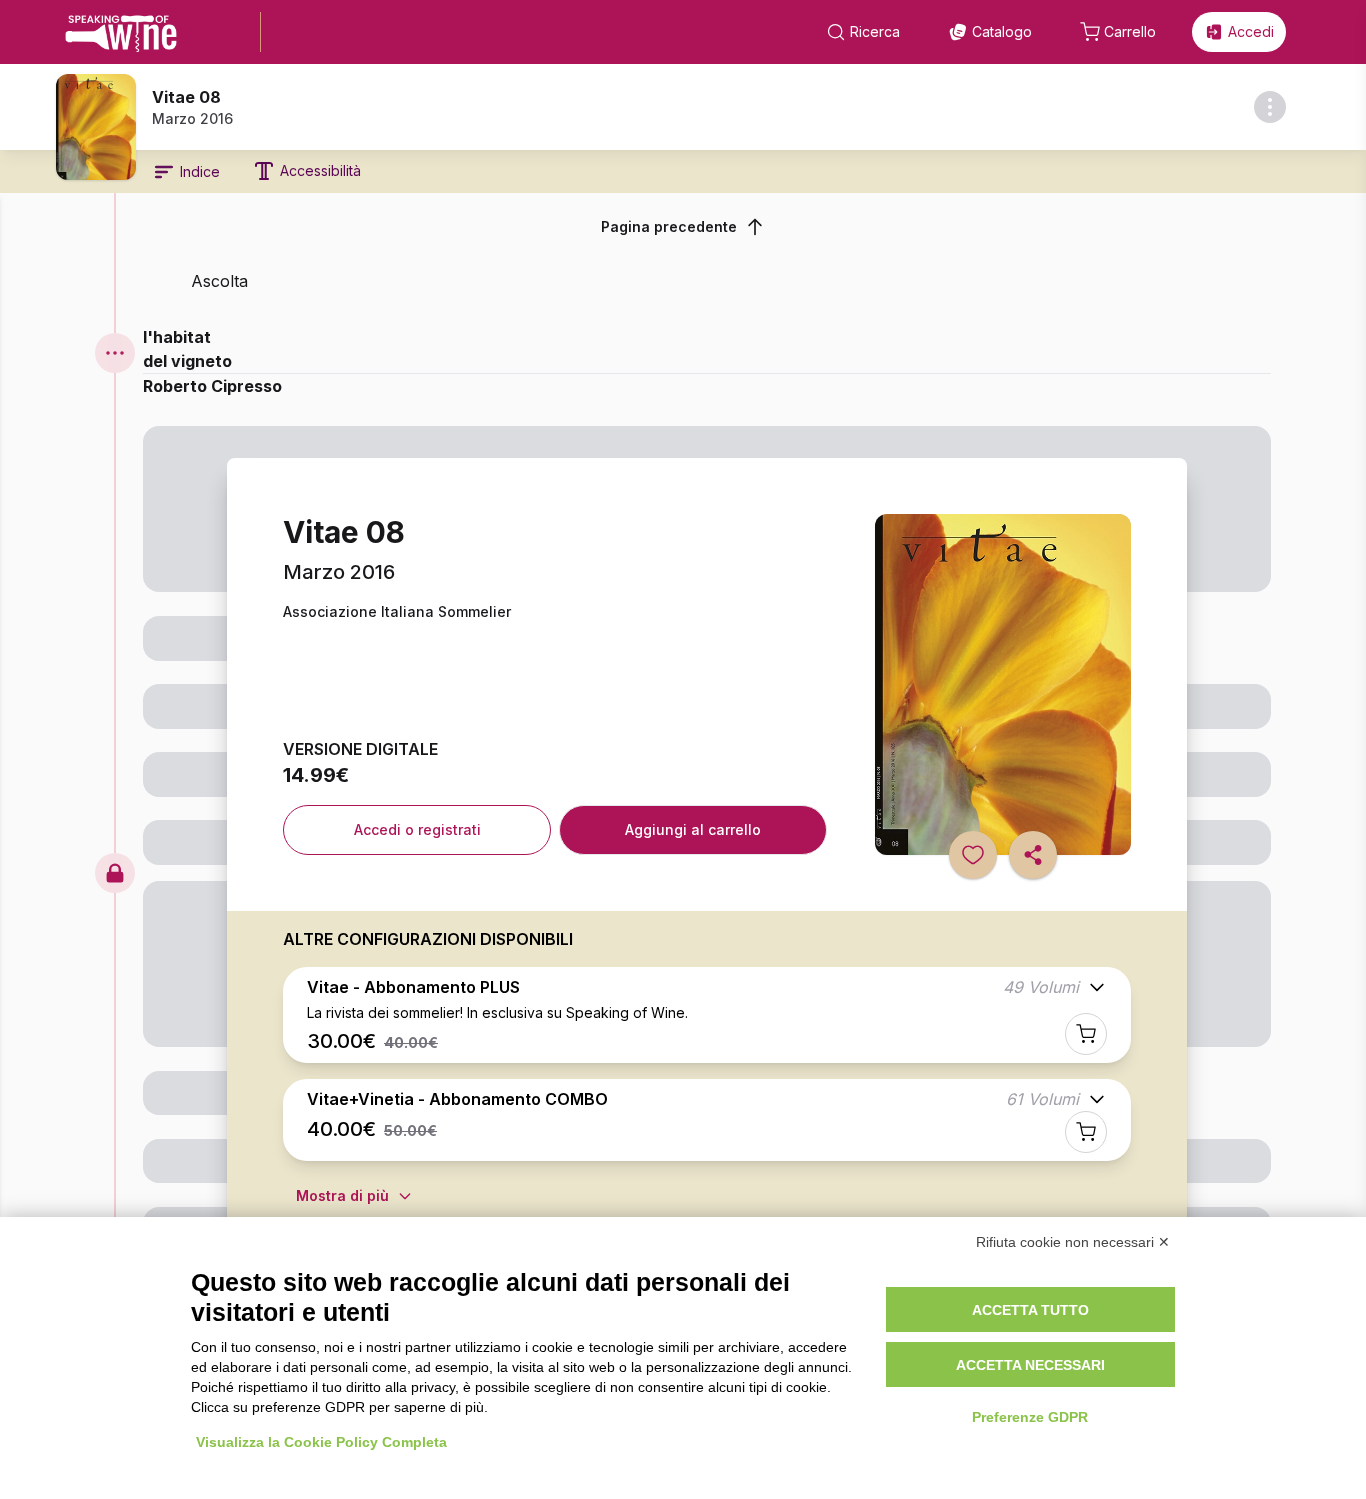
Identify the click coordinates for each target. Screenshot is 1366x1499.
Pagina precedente (669, 226)
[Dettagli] (1270, 107)
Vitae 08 (186, 97)
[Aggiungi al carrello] (1086, 1034)
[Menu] (115, 353)
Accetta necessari (1030, 1365)
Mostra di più (342, 1195)
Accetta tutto (1030, 1310)
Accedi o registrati (417, 829)
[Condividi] (1033, 855)
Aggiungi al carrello (693, 829)
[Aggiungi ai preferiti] (973, 855)
